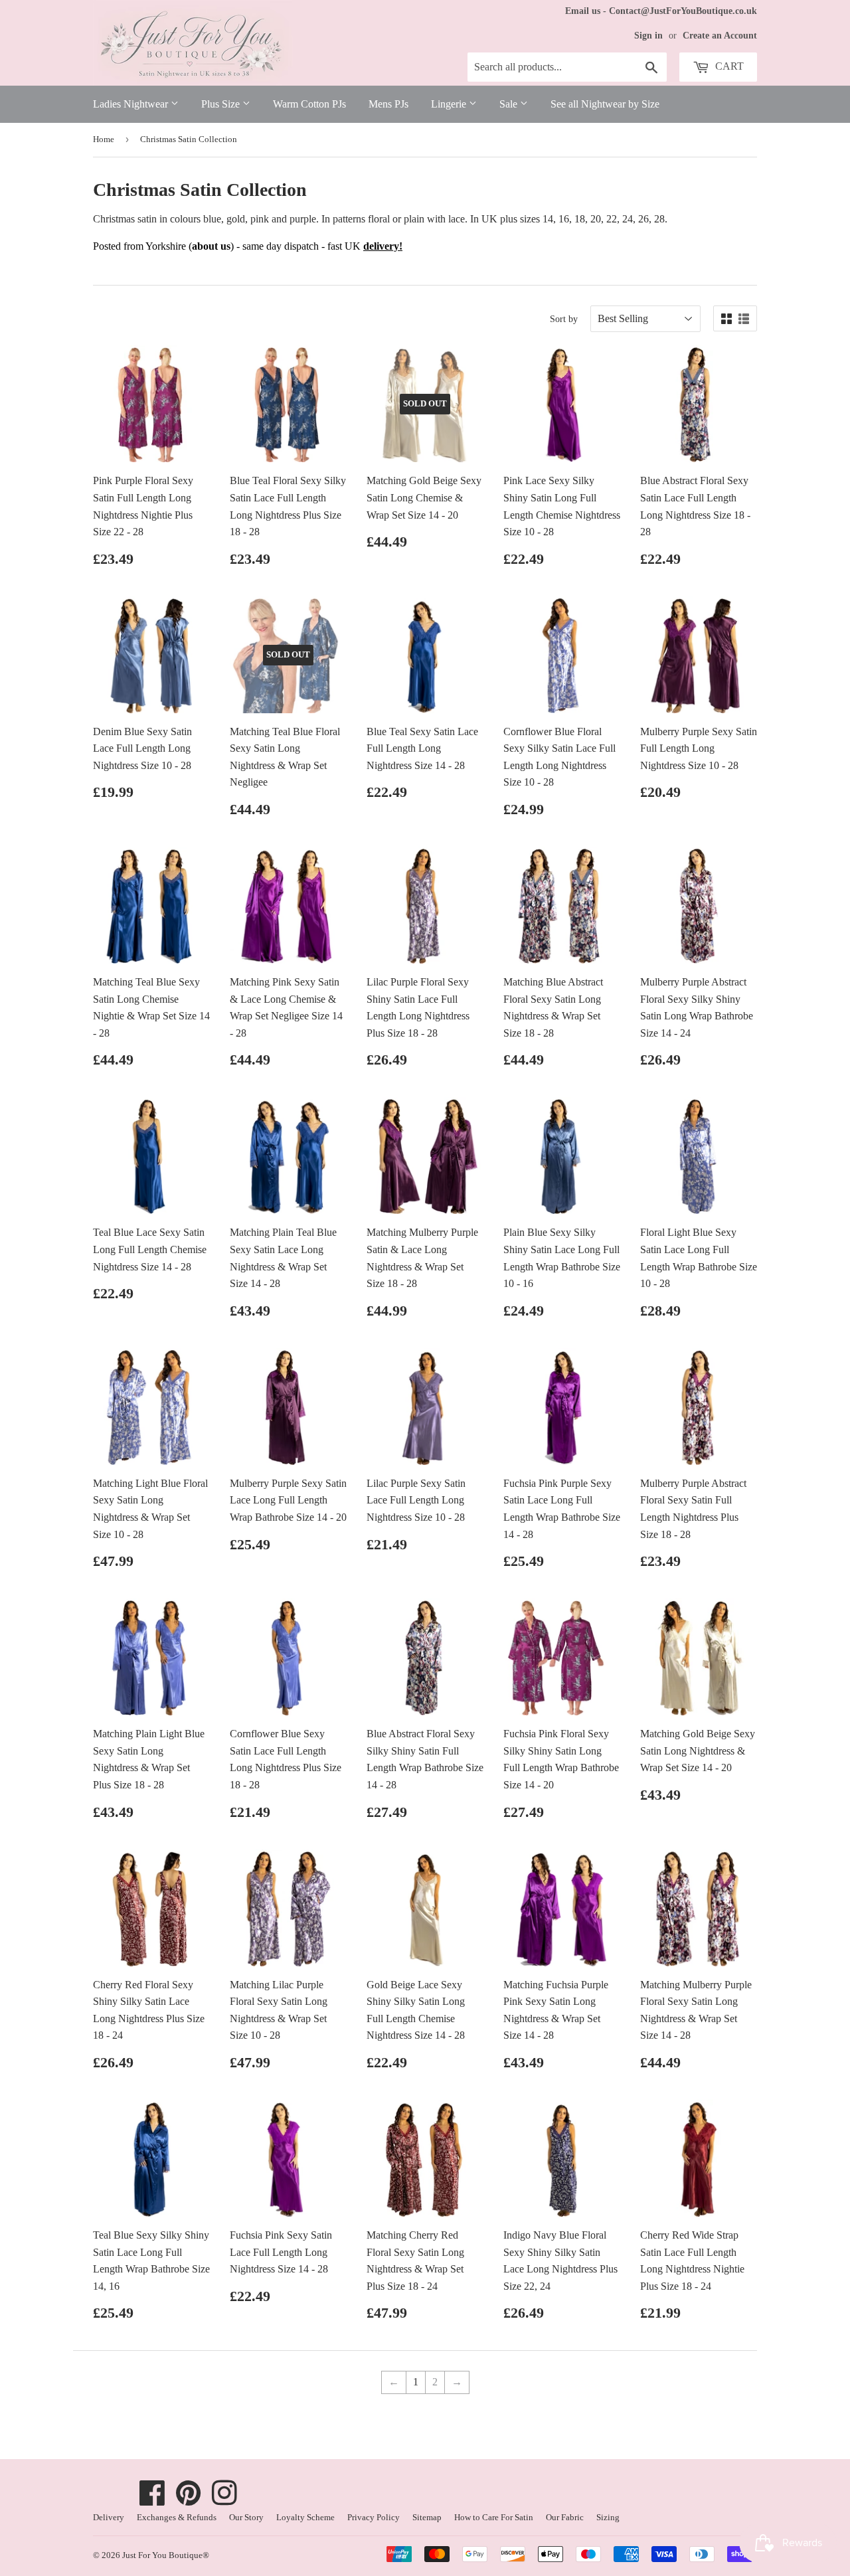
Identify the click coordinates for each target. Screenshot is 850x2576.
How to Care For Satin (494, 2517)
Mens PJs (388, 104)
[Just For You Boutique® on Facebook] (152, 2500)
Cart (728, 66)
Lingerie (450, 104)
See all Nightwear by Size (605, 104)
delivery (381, 246)
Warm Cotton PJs (309, 104)
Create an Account (720, 36)
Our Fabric (565, 2517)
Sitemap (427, 2517)
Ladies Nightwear (132, 104)
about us (211, 246)
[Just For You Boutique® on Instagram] (224, 2500)
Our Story (246, 2517)
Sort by (564, 319)
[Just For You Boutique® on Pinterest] (189, 2500)
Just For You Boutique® (166, 2555)
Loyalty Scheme (305, 2517)
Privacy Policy (374, 2517)
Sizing (608, 2517)
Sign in (648, 36)
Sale (510, 104)
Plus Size (222, 104)
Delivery (109, 2517)
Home (104, 139)
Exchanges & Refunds (177, 2517)
